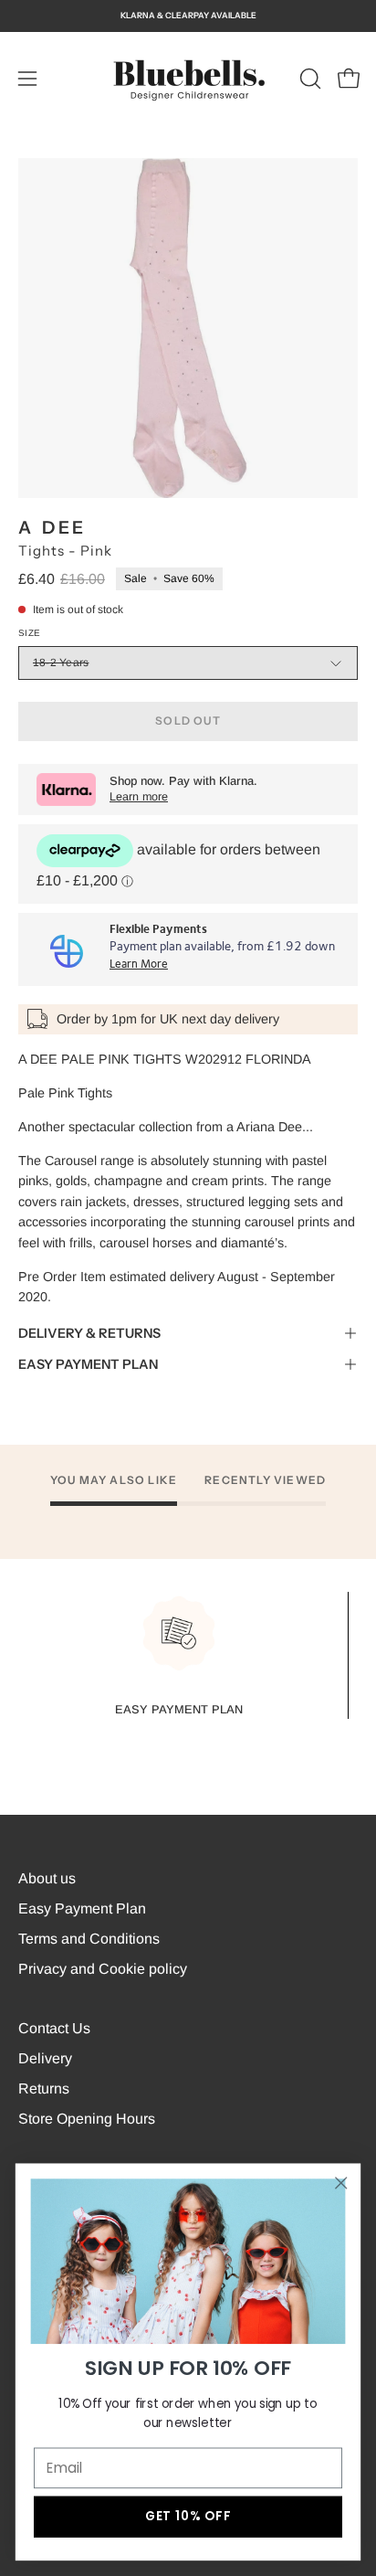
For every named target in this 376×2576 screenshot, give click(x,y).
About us (47, 1878)
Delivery (45, 2058)
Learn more (139, 797)
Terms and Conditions (89, 1939)
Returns (44, 2088)
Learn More (139, 965)
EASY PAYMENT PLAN (88, 1364)
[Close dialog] (341, 2183)
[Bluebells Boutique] (188, 79)
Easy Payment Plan (82, 1908)
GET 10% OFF (188, 2516)
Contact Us (54, 2028)
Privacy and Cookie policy (103, 1969)
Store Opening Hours (87, 2119)
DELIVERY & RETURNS (89, 1333)
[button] (308, 79)
